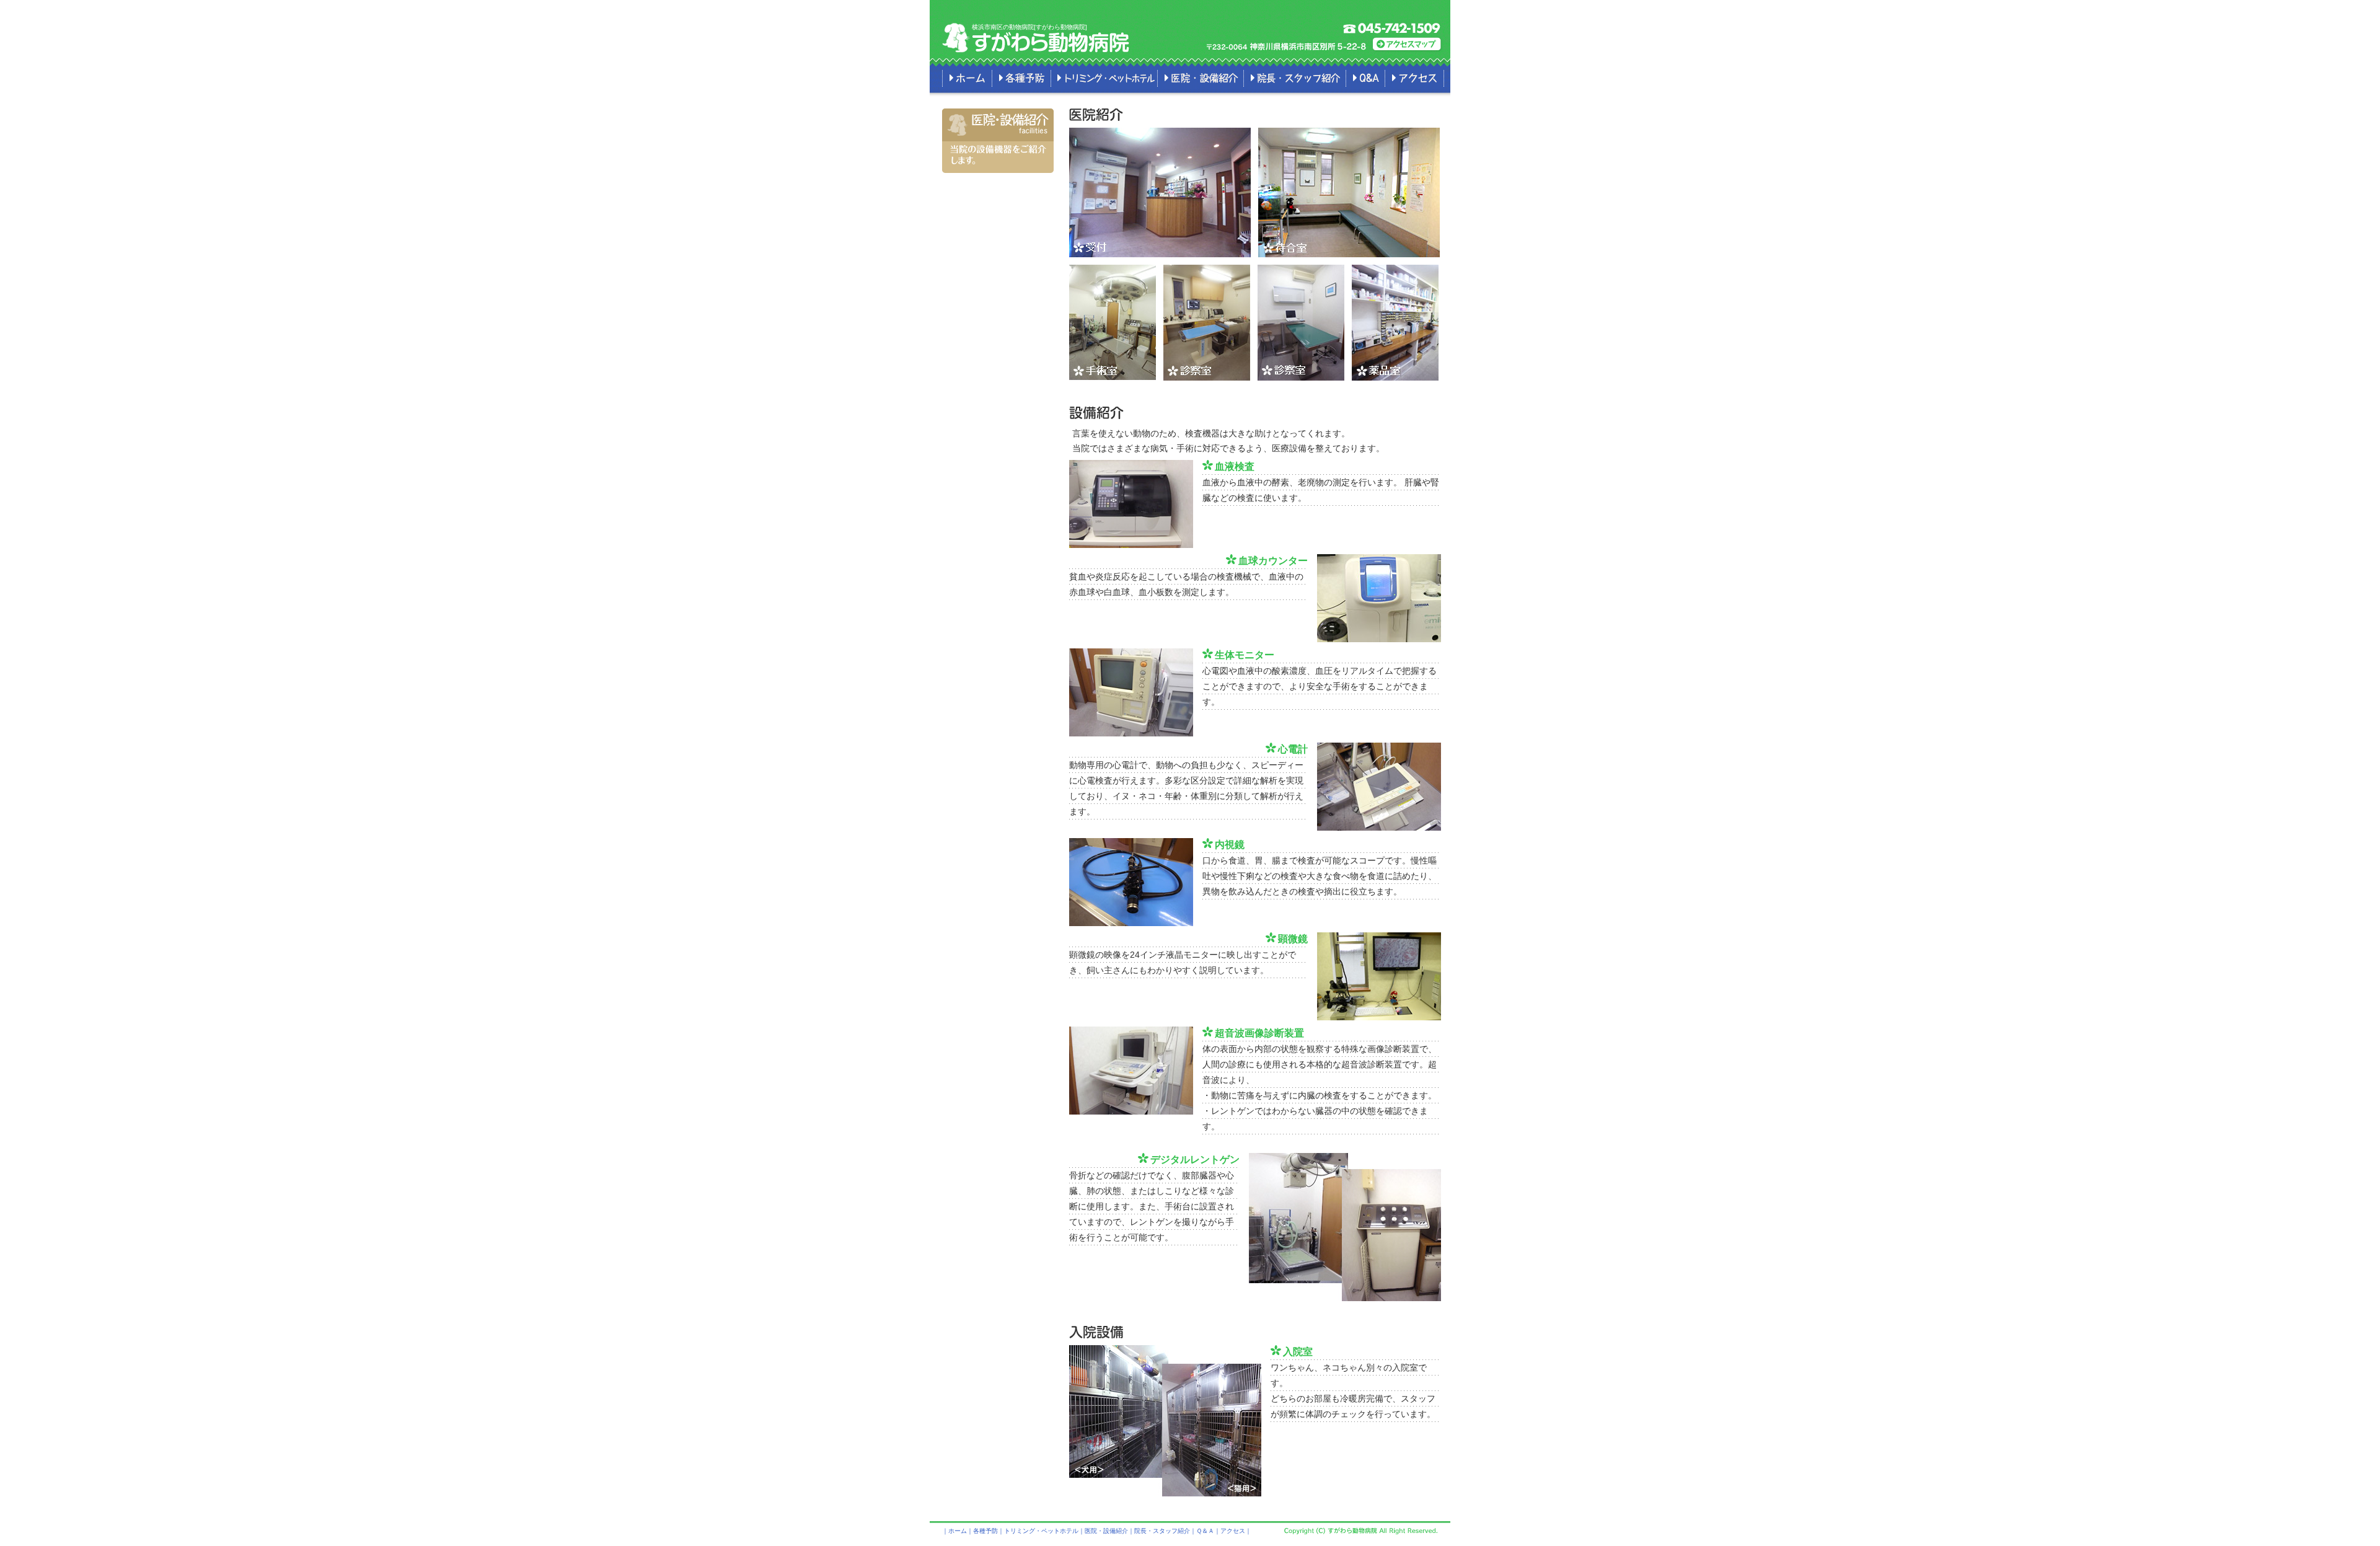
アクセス (1414, 78)
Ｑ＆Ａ (1365, 78)
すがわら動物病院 (1051, 42)
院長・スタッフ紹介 (1294, 78)
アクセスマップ (1408, 44)
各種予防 (1021, 78)
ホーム (967, 78)
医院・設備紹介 (1200, 78)
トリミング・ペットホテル (1104, 78)
